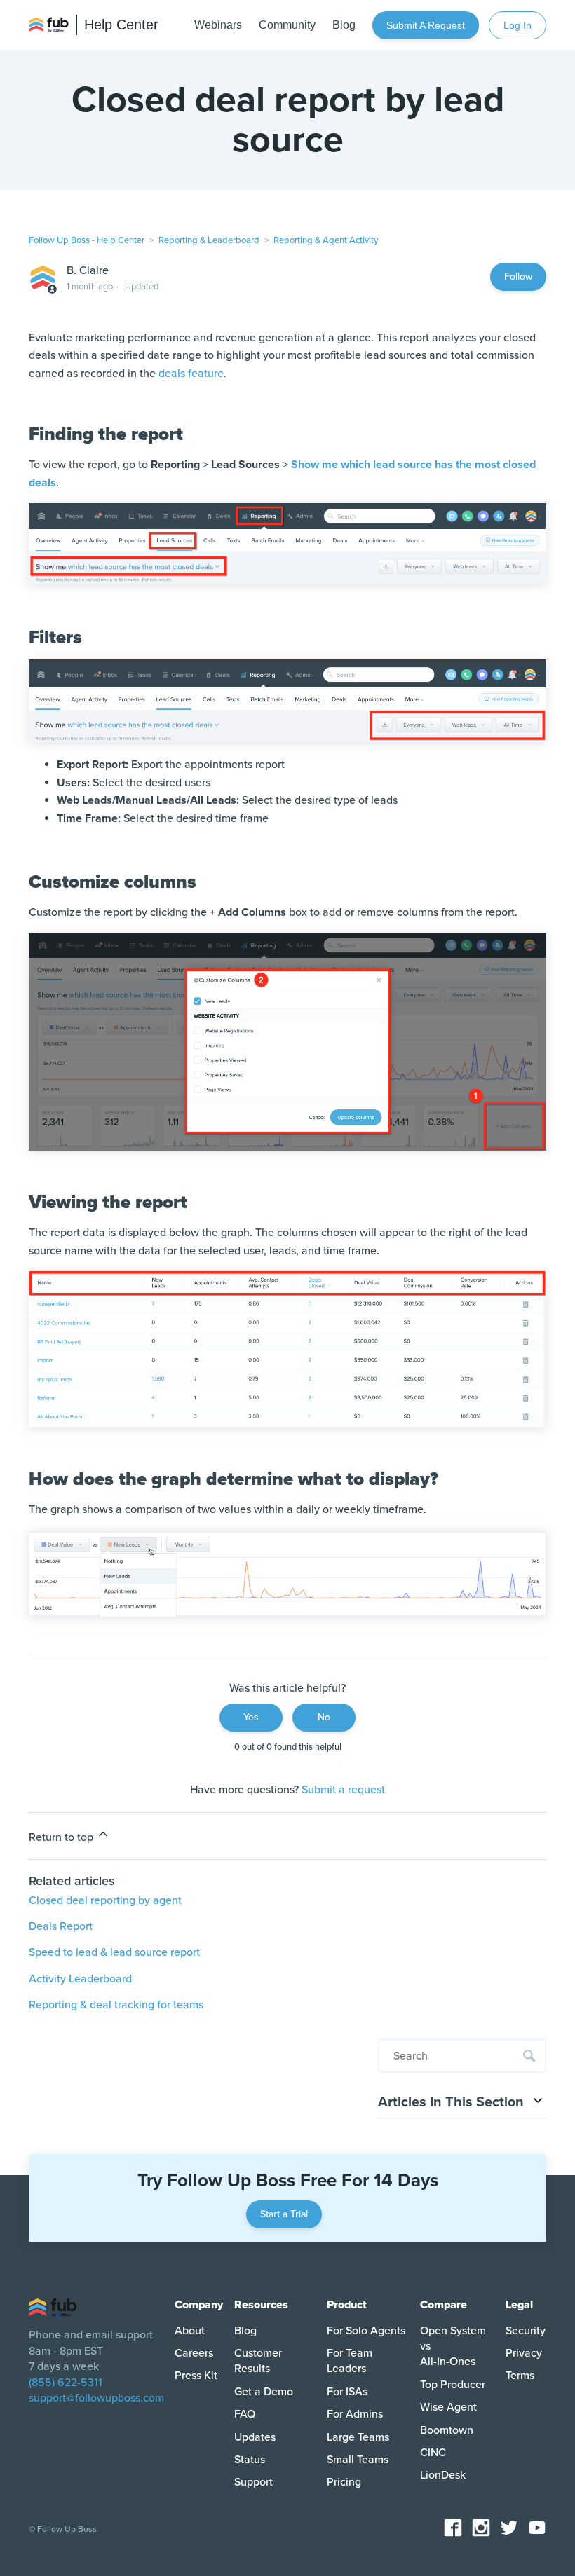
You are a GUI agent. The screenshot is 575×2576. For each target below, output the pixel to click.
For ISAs (347, 2392)
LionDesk (443, 2475)
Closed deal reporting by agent (105, 1900)
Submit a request (426, 25)
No (324, 1717)
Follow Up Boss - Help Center (87, 240)
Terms (520, 2376)
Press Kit (196, 2376)
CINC (433, 2453)
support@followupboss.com (96, 2398)
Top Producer (453, 2385)
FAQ (245, 2414)
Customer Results (258, 2361)
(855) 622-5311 (66, 2383)
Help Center (121, 25)
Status (250, 2460)
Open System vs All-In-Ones (453, 2347)
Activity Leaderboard (80, 1979)
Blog (245, 2331)
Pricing (344, 2482)
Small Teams (358, 2460)
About (190, 2331)
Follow (518, 276)
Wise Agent (448, 2407)
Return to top (62, 1837)
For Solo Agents (366, 2331)
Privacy (524, 2353)
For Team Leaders (350, 2361)
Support (253, 2482)
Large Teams (358, 2437)
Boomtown (447, 2430)
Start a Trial (284, 2214)
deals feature (191, 374)
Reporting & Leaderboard (209, 240)
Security (526, 2331)
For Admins (355, 2414)
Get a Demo (264, 2392)
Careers (194, 2353)
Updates (255, 2437)
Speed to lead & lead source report (114, 1952)
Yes (251, 1717)
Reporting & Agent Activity (326, 240)
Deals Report (61, 1926)
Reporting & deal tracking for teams (116, 2005)
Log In (517, 25)
